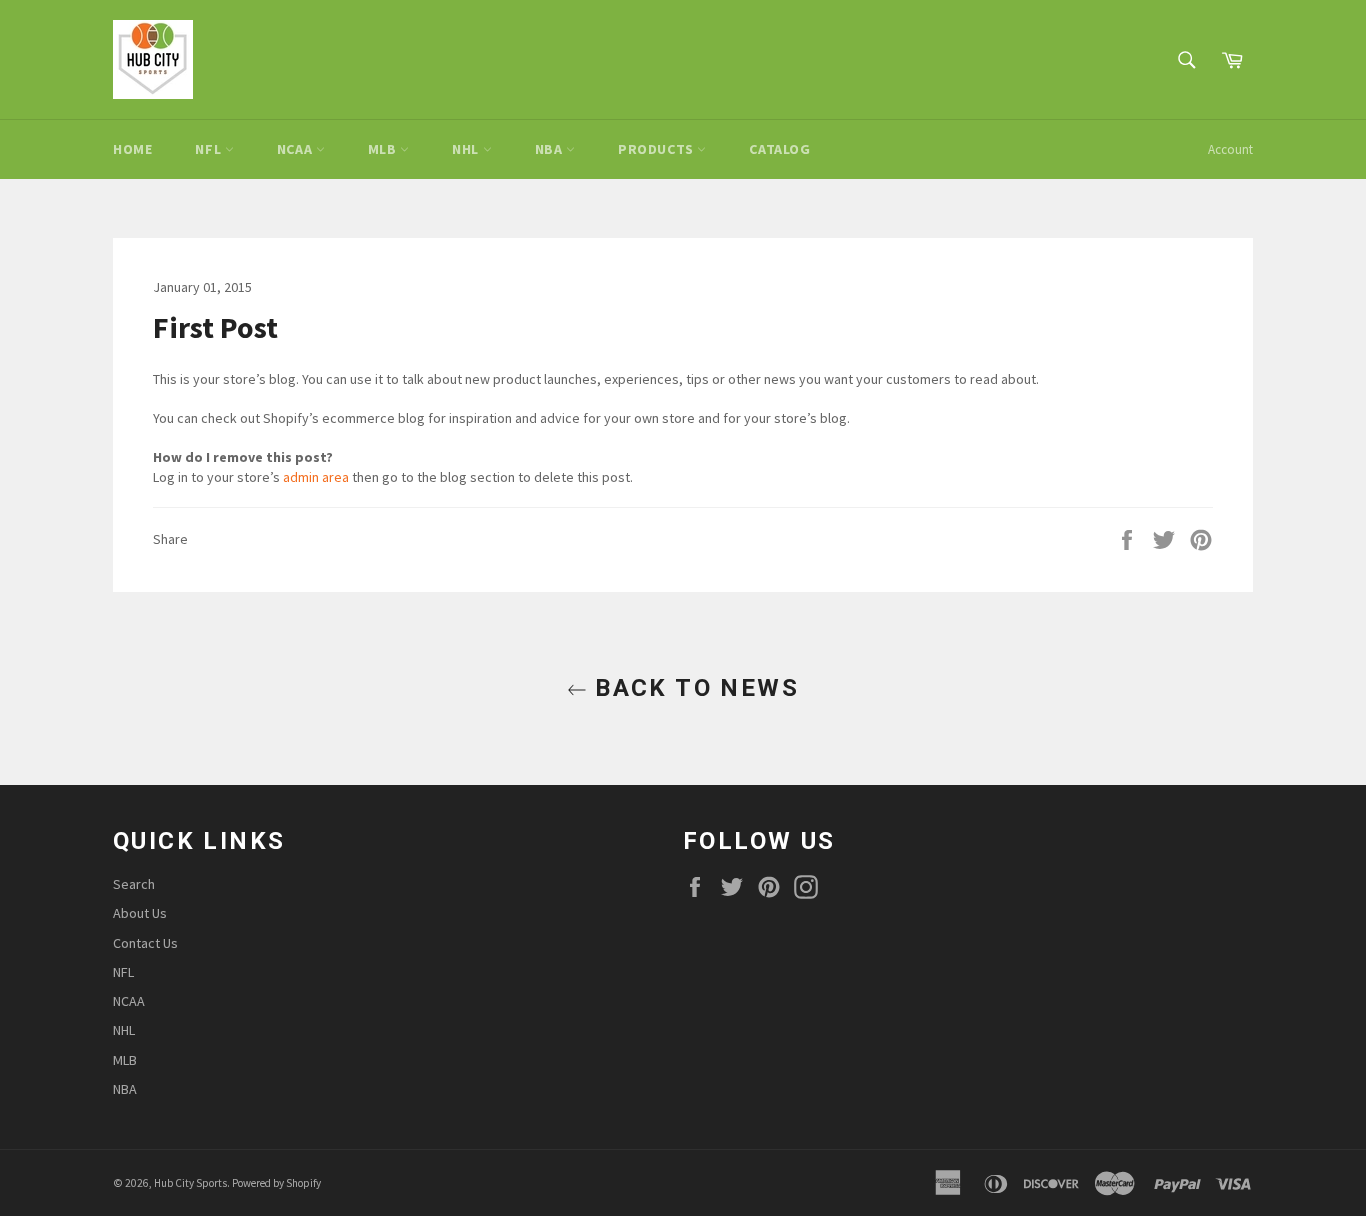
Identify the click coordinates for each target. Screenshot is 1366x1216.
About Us (140, 913)
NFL (209, 149)
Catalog (779, 149)
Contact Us (145, 943)
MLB (384, 149)
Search (134, 884)
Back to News (693, 688)
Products (657, 149)
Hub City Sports (190, 1183)
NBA (550, 149)
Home (132, 149)
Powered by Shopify (276, 1183)
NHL (467, 149)
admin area (316, 477)
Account (1230, 149)
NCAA (296, 149)
